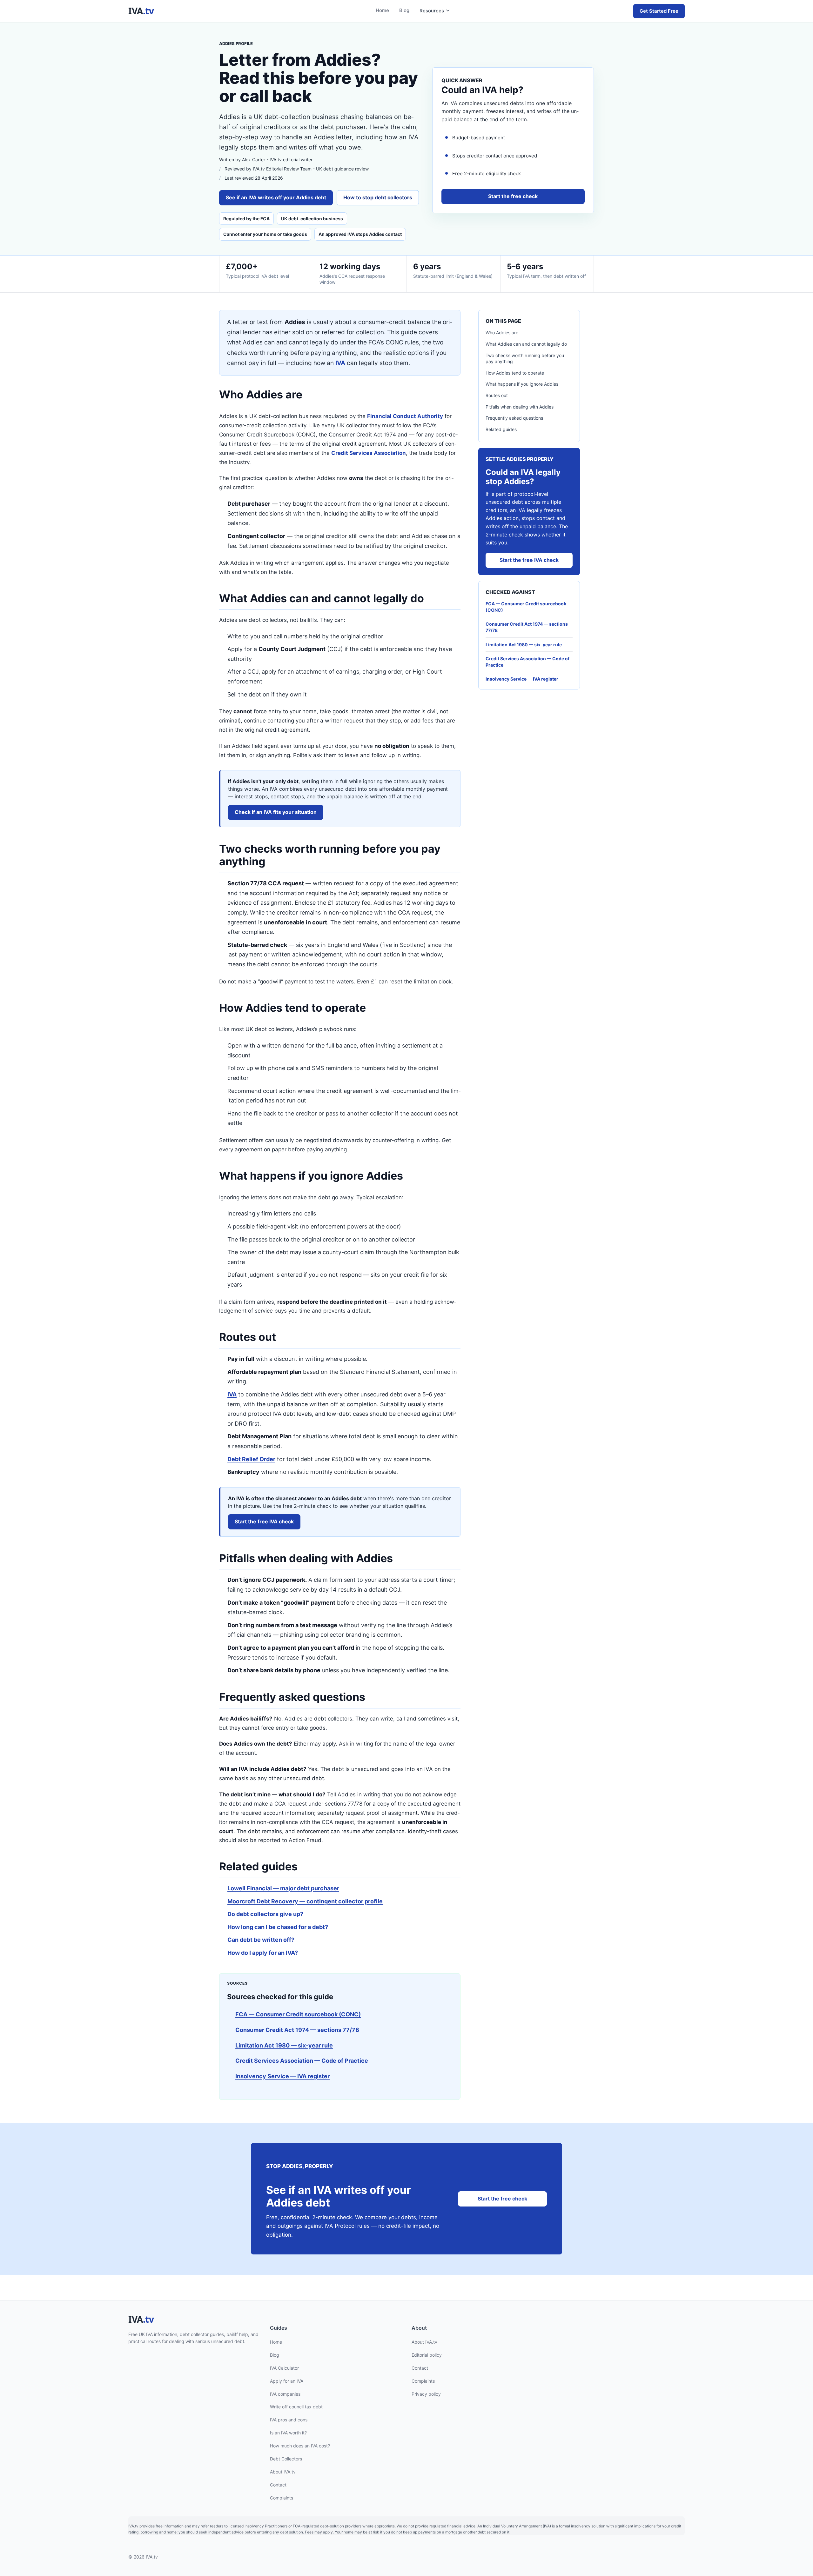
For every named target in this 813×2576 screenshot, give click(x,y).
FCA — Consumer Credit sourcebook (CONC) (298, 2014)
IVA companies (285, 2394)
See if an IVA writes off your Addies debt (276, 197)
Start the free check (513, 196)
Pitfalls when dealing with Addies (520, 407)
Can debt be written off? (261, 1940)
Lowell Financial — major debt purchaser (283, 1888)
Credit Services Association (369, 453)
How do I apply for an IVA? (263, 1953)
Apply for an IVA (287, 2381)
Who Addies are (502, 333)
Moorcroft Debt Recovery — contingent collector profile (305, 1901)
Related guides (501, 429)
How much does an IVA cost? (300, 2446)
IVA (340, 363)
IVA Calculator (284, 2368)
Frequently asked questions (514, 418)
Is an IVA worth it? (288, 2433)
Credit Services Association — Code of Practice (302, 2061)
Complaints (282, 2497)
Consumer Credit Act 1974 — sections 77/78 (297, 2030)
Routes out (497, 395)
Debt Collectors (286, 2459)
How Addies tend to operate (515, 373)
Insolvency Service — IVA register (282, 2076)
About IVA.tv (283, 2472)
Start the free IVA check (264, 1521)
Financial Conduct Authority (405, 416)
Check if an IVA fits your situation (276, 812)
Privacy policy (426, 2394)
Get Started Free (659, 11)
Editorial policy (427, 2355)
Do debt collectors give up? (265, 1914)
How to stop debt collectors (378, 197)
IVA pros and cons (289, 2420)
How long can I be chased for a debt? (278, 1927)
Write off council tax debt (296, 2407)
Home (382, 10)
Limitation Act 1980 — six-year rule (284, 2045)
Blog (404, 10)
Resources (432, 11)
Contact (278, 2485)
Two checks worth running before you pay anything (525, 359)
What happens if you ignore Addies (522, 384)
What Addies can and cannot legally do (526, 344)
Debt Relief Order (251, 1459)
